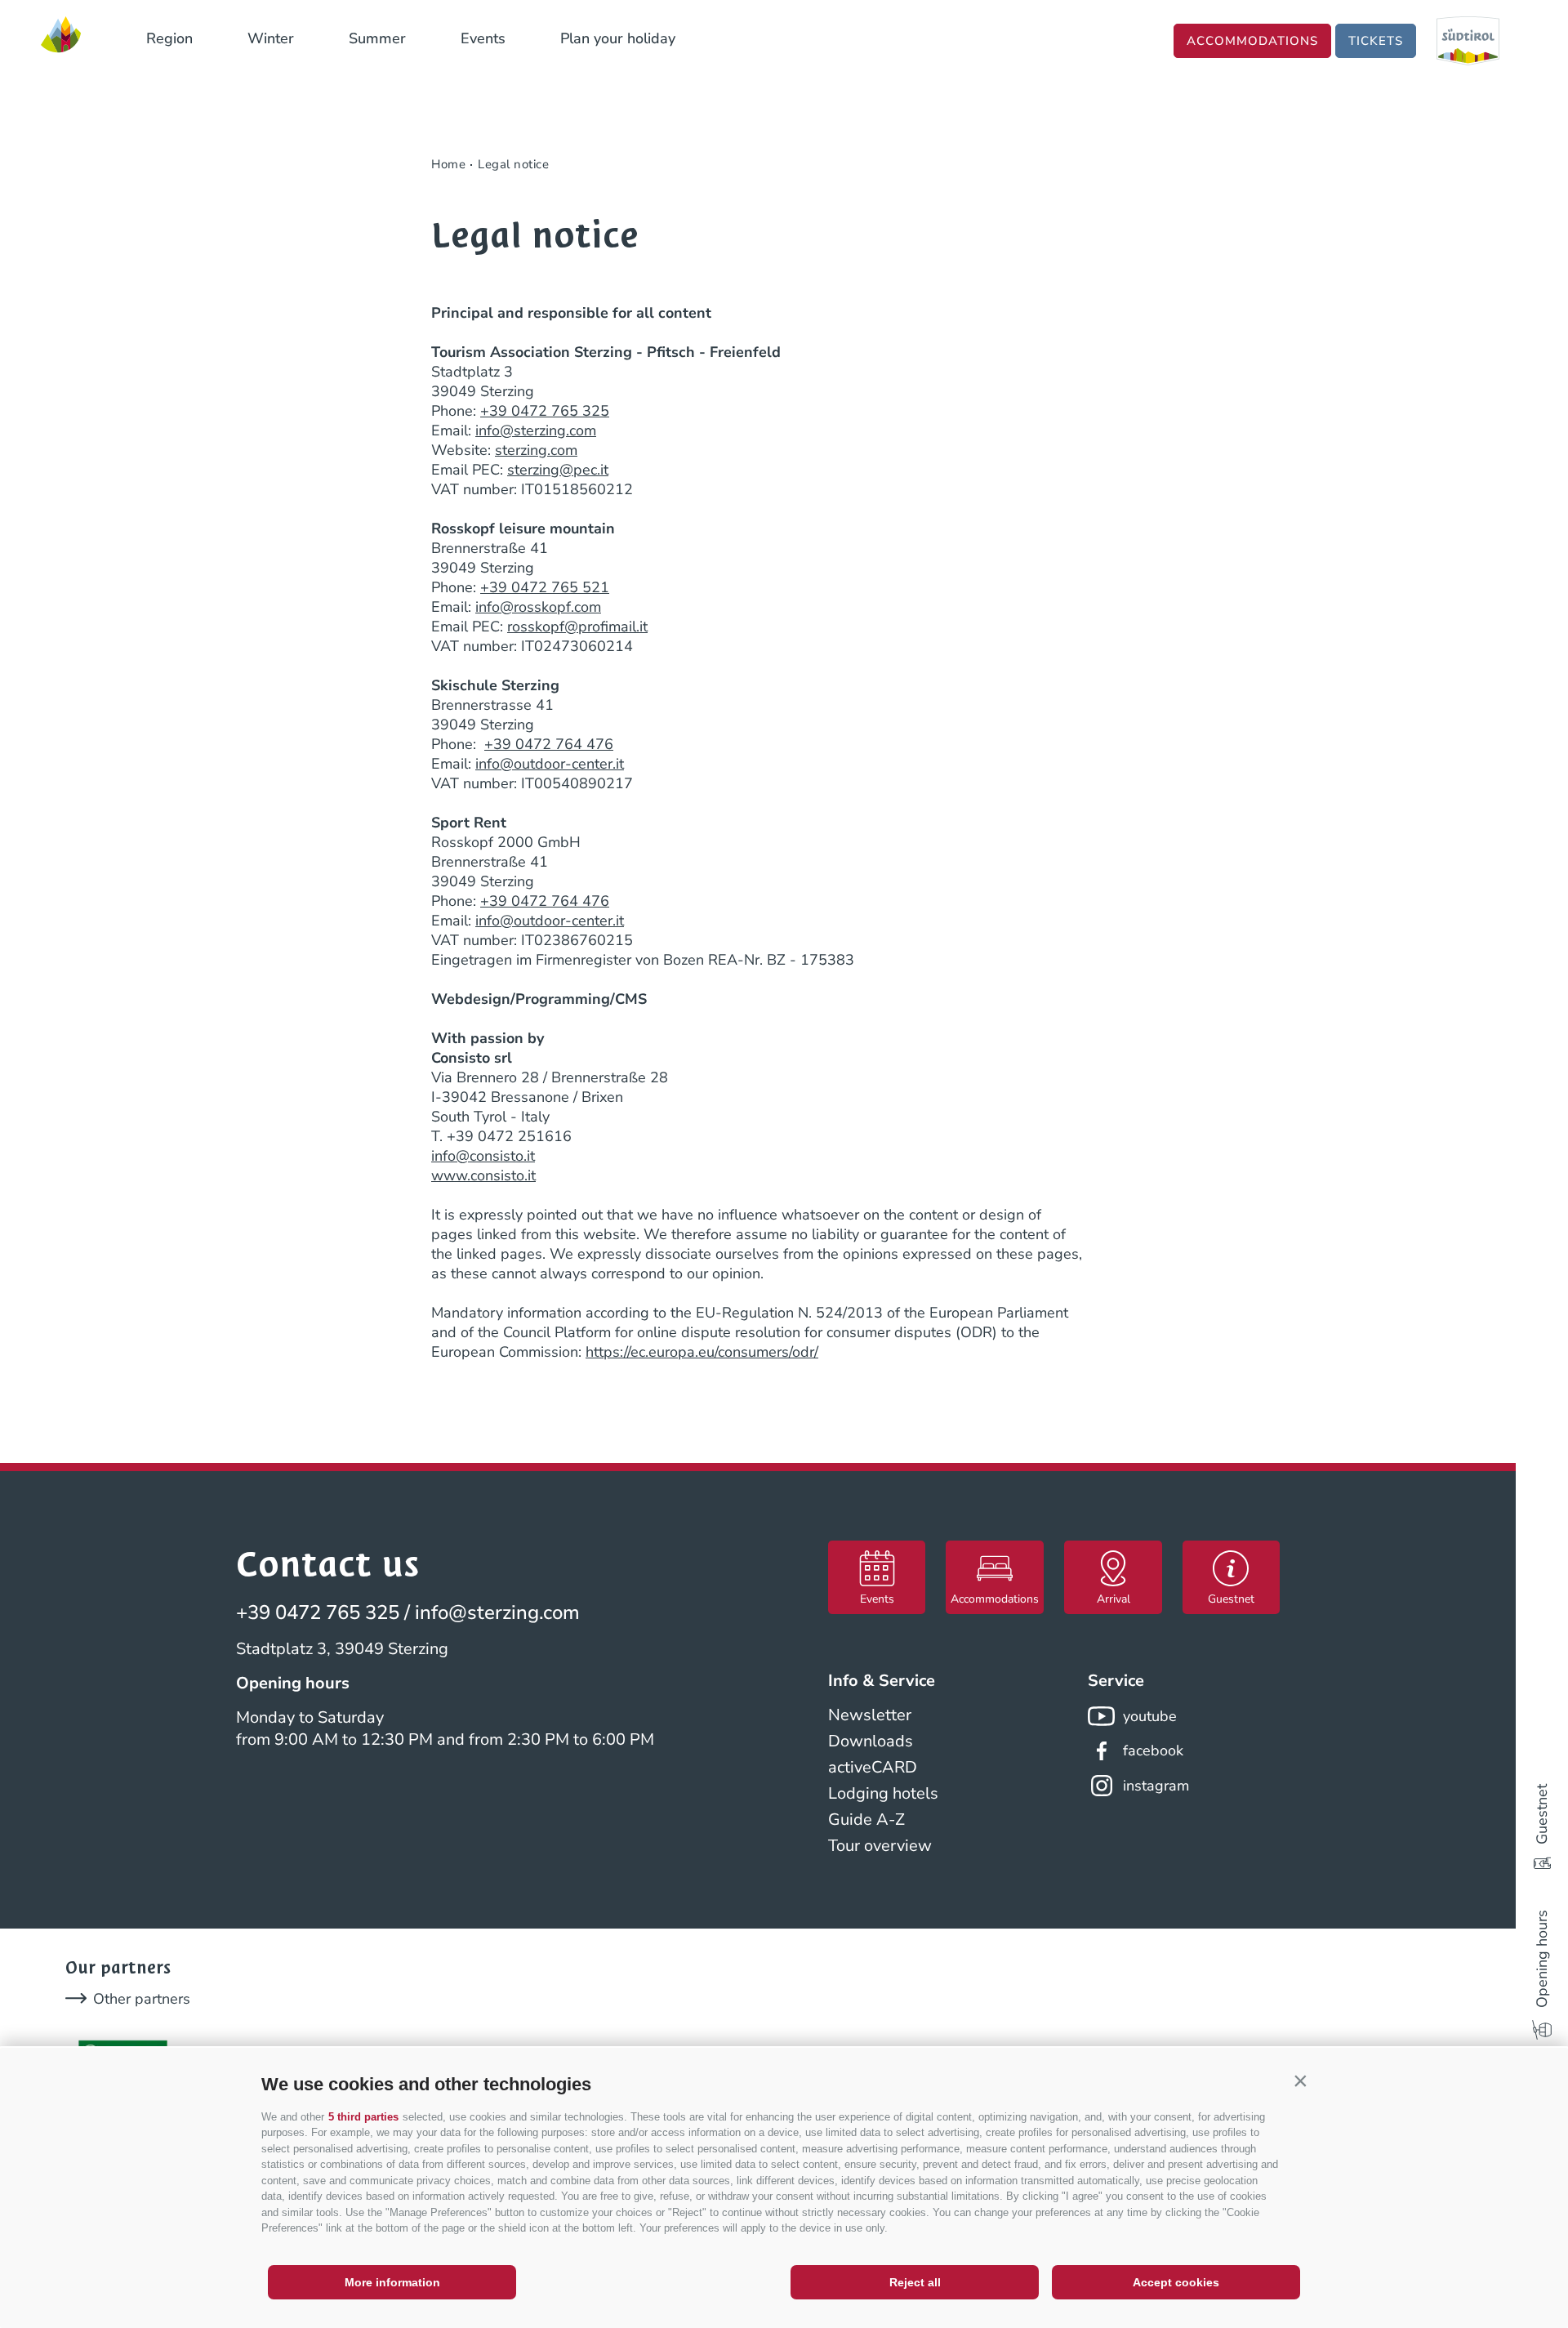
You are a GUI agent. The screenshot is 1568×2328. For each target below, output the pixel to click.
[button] (1300, 2080)
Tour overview (880, 1846)
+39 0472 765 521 (545, 587)
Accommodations (1252, 41)
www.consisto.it (483, 1175)
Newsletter (870, 1715)
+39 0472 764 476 (549, 744)
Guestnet (1542, 1814)
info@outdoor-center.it (550, 764)
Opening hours (1542, 1959)
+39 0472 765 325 (545, 411)
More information (392, 2282)
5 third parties (363, 2117)
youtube (1150, 1716)
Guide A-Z (866, 1820)
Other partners (142, 1999)
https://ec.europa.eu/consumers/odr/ (702, 1352)
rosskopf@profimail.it (577, 627)
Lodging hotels (883, 1793)
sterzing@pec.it (558, 470)
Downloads (871, 1741)
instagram (1156, 1786)
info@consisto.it (483, 1156)
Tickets (1376, 41)
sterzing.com (536, 450)
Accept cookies (1176, 2282)
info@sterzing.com (536, 430)
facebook (1153, 1750)
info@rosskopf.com (538, 607)
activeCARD (873, 1767)
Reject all (915, 2282)
